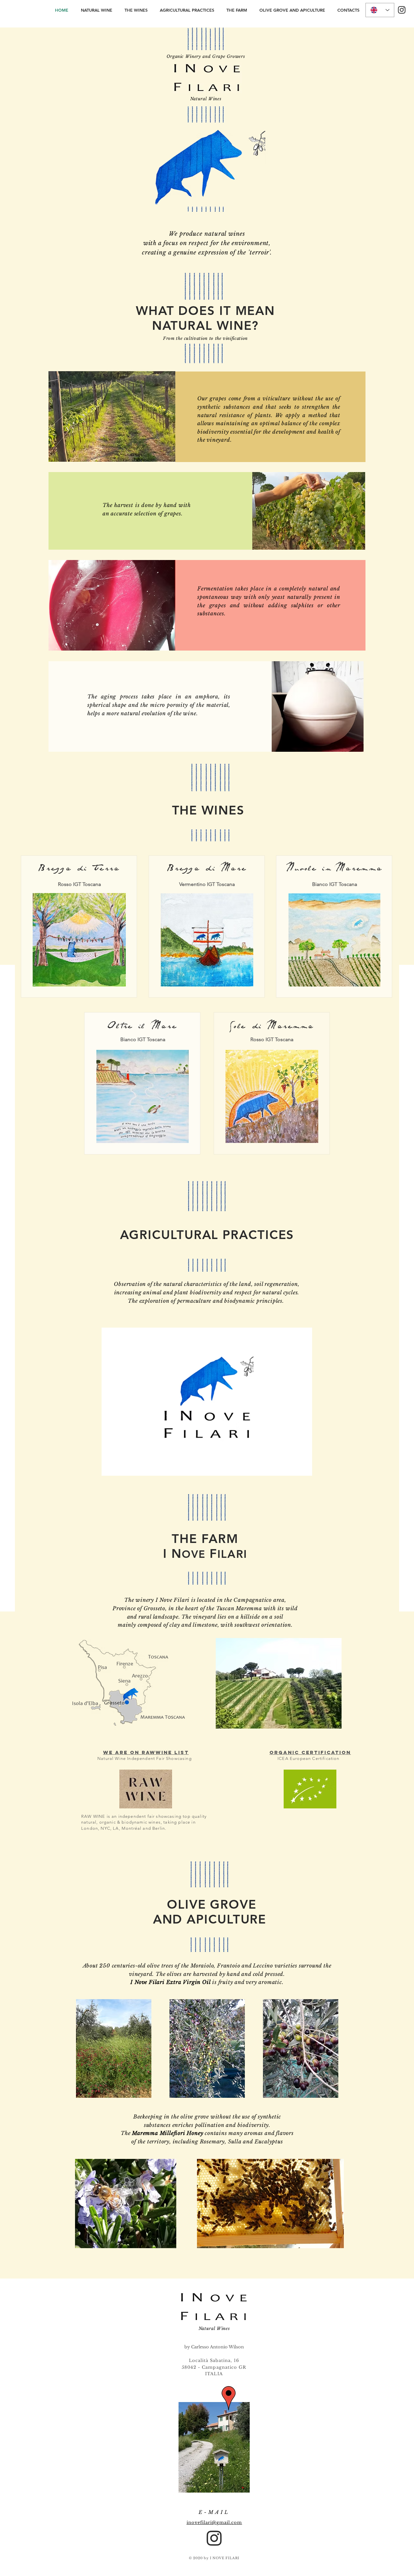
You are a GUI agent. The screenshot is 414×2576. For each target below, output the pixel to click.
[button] (207, 1402)
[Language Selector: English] (380, 10)
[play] (296, 1470)
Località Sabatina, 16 (214, 2360)
